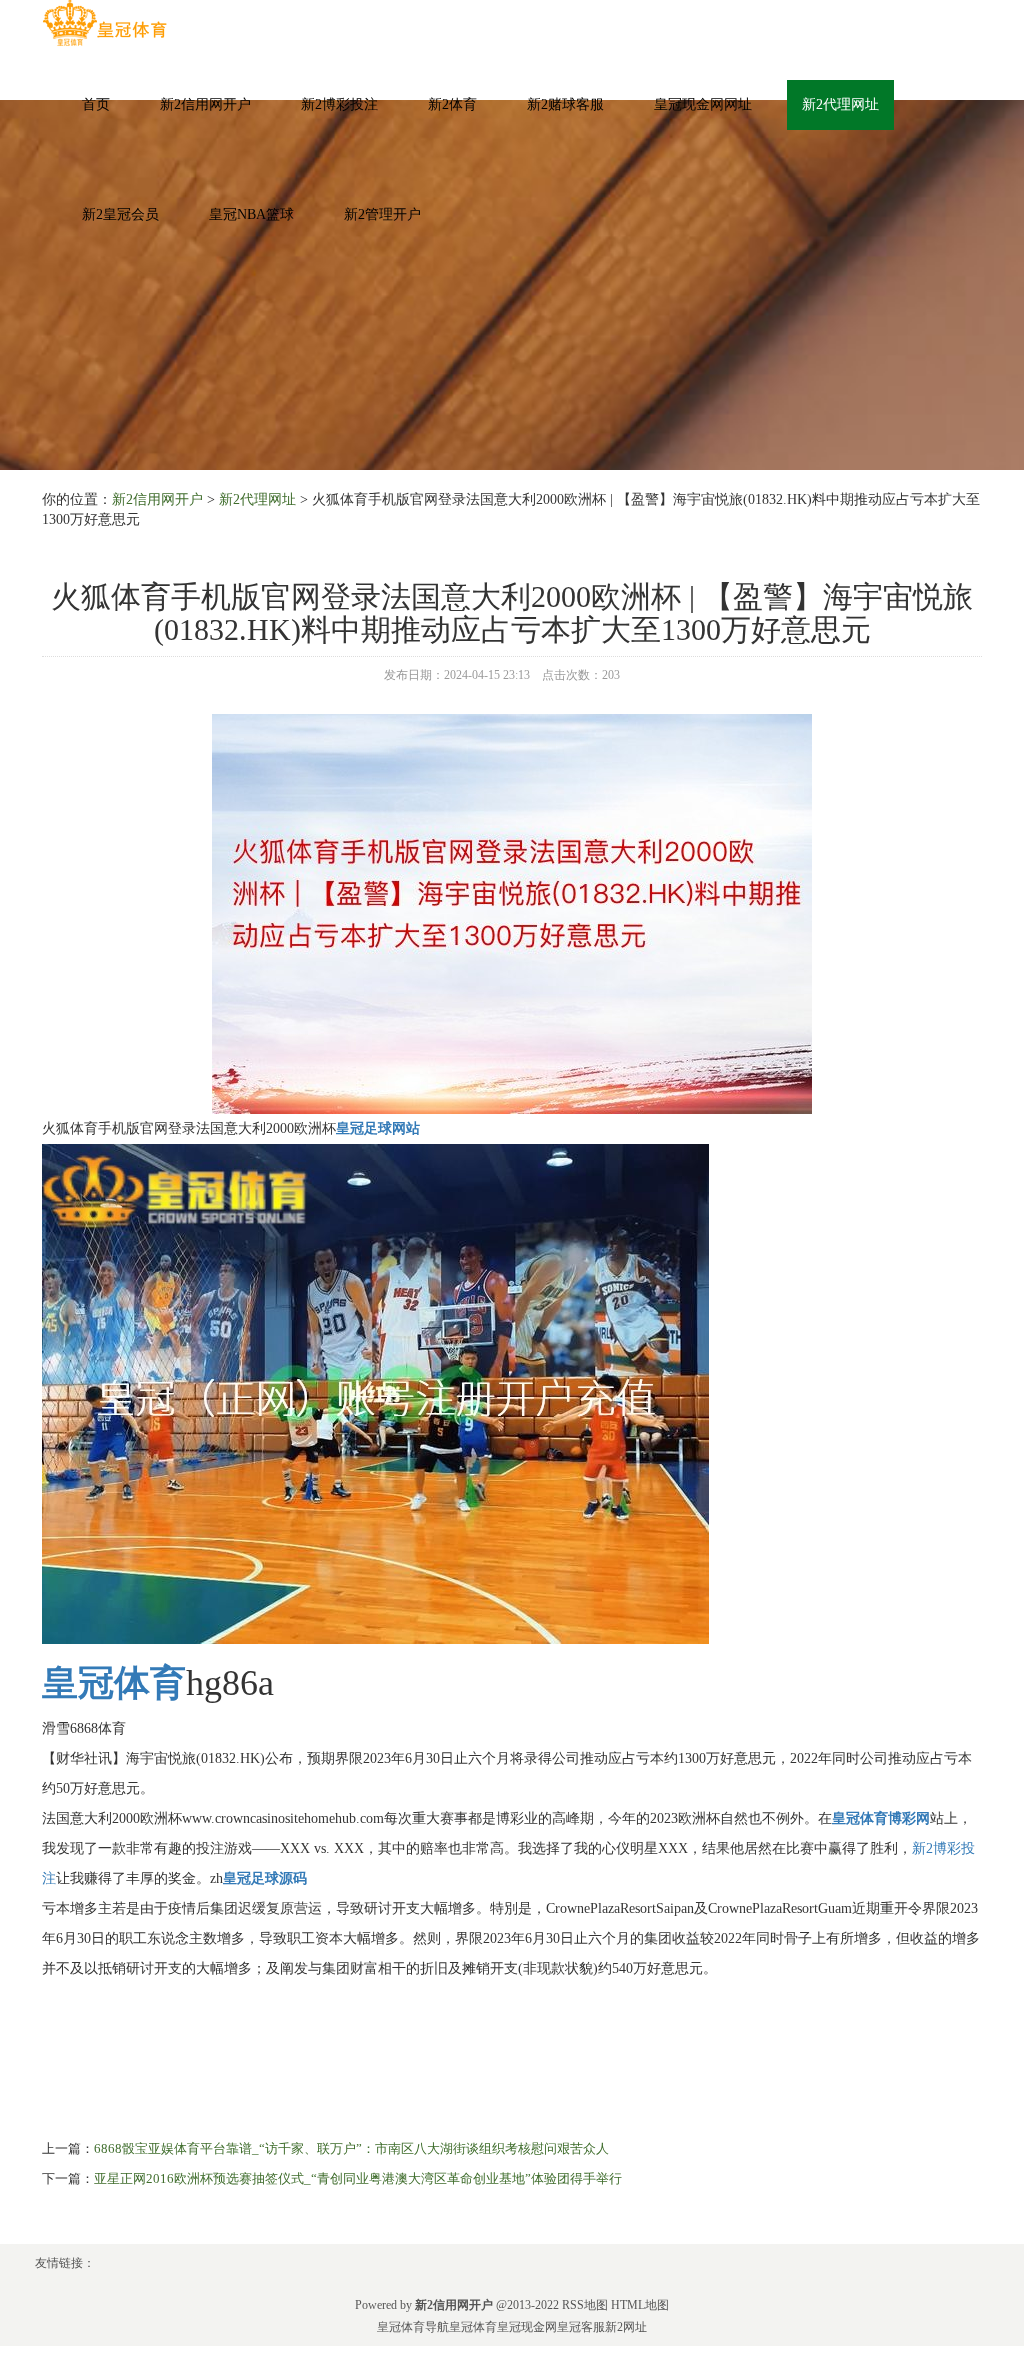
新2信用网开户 (205, 104)
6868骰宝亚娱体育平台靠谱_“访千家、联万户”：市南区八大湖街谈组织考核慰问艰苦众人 (351, 2148)
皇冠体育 (473, 2327)
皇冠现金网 (527, 2327)
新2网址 (626, 2327)
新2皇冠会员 (120, 214)
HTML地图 (640, 2305)
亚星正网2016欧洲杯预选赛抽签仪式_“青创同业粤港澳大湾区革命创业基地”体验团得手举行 (358, 2178)
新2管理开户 (382, 214)
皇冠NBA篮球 (251, 214)
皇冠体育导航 (413, 2327)
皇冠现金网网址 (703, 104)
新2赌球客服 (565, 104)
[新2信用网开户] (104, 23)
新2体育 (452, 104)
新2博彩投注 (339, 104)
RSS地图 (585, 2305)
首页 (96, 104)
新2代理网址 (840, 104)
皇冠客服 (581, 2327)
